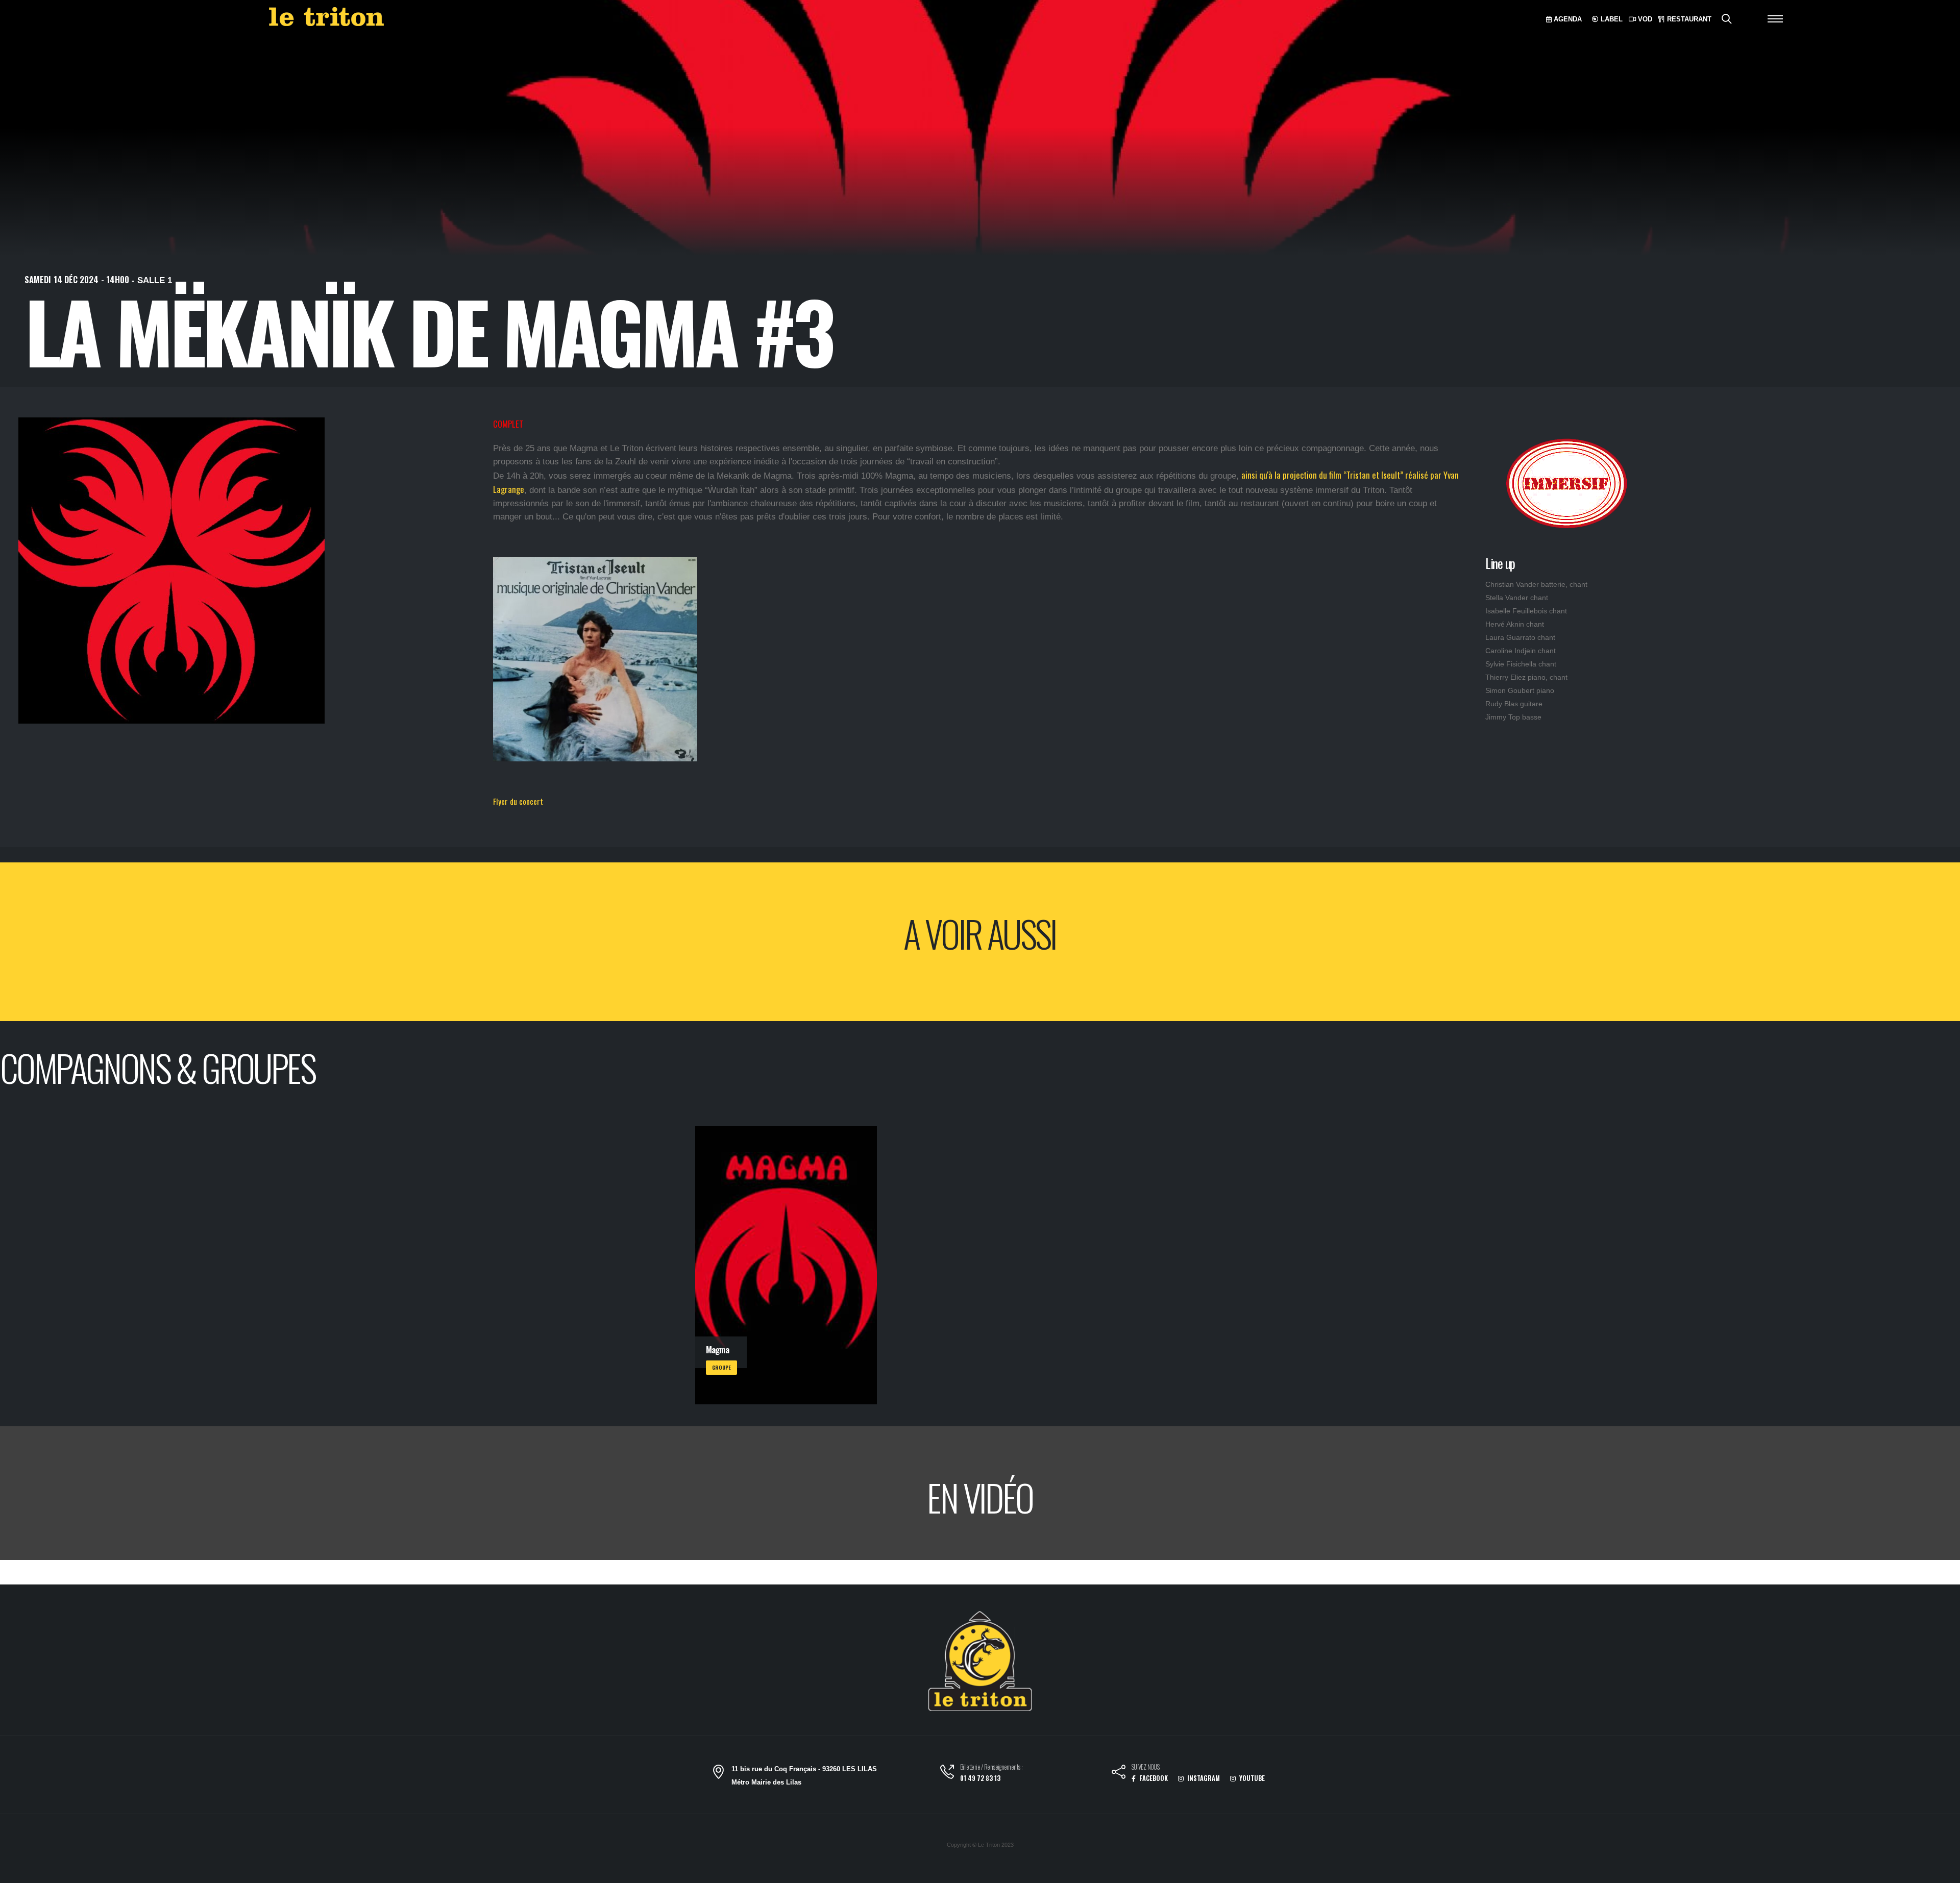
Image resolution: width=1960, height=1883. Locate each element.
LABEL (1611, 19)
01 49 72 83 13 (980, 1778)
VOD (1644, 19)
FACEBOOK (1153, 1778)
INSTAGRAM (1203, 1778)
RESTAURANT (1688, 19)
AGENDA (1567, 19)
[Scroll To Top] (1942, 1872)
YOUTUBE (1251, 1778)
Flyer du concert (518, 801)
